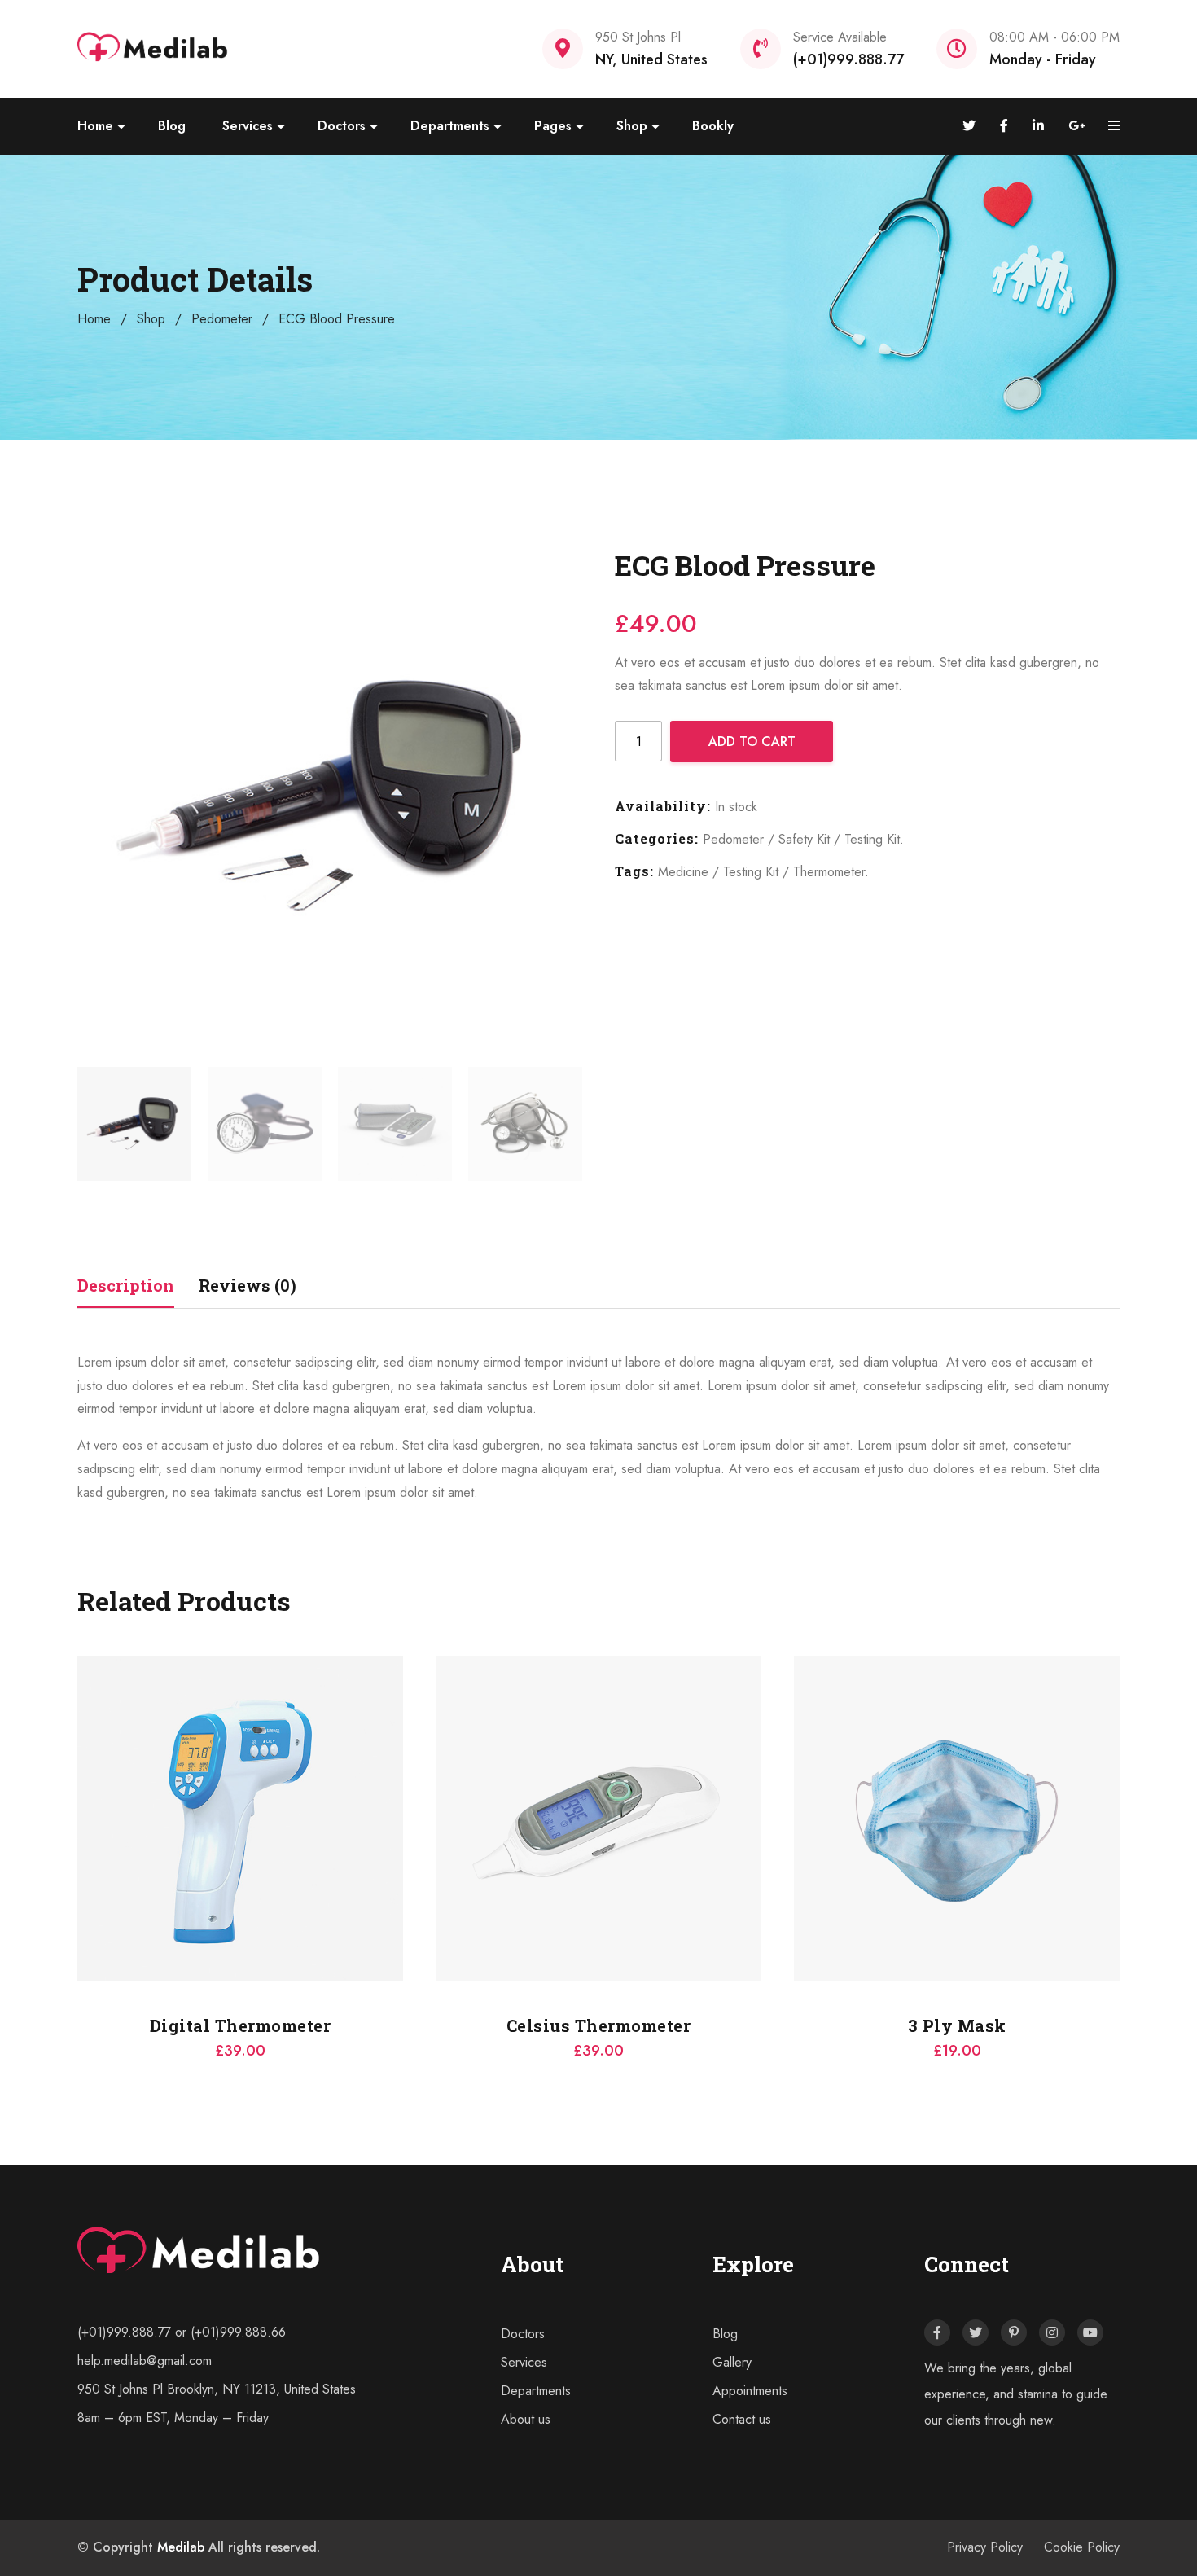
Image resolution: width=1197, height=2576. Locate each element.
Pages (553, 126)
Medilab (181, 2547)
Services (248, 126)
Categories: (657, 838)
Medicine (683, 872)
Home (95, 126)
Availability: (663, 806)
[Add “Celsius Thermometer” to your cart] (77, 1786)
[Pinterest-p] (1014, 2332)
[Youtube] (1090, 2332)
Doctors (342, 126)
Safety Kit (804, 839)
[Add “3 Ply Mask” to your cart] (436, 1786)
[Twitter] (976, 2332)
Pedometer (222, 319)
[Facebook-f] (937, 2332)
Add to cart (752, 742)
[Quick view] (77, 1827)
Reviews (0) (248, 1285)
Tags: (634, 871)
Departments (450, 126)
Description (126, 1285)
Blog (172, 126)
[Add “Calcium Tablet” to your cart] (794, 1786)
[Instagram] (1052, 2332)
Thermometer (829, 872)
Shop (632, 126)
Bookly (713, 126)
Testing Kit (872, 839)
